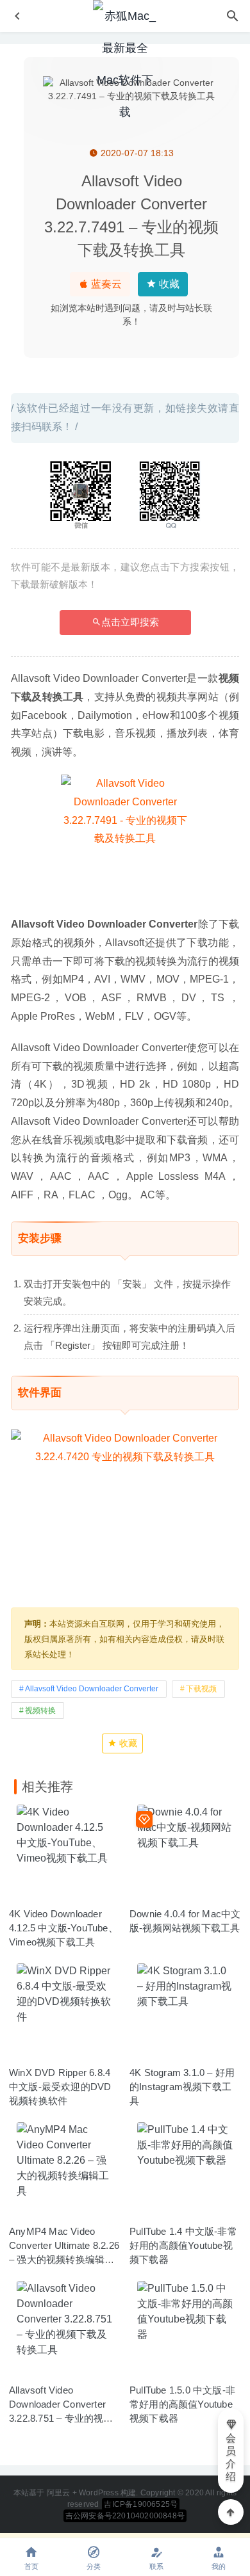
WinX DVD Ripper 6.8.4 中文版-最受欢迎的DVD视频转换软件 (60, 2087)
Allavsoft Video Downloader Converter (92, 1689)
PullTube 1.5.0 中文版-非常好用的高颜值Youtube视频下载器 (182, 2404)
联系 (156, 2566)
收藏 (168, 284)
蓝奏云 (105, 284)
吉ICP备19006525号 (141, 2504)
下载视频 (201, 1689)
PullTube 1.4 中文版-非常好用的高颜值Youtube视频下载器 (183, 2245)
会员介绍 (231, 2457)
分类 (94, 2566)
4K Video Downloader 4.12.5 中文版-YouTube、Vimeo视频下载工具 (63, 1928)
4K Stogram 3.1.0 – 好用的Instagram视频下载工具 (182, 2087)
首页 (31, 2566)
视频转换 (40, 1711)
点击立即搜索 (130, 622)
